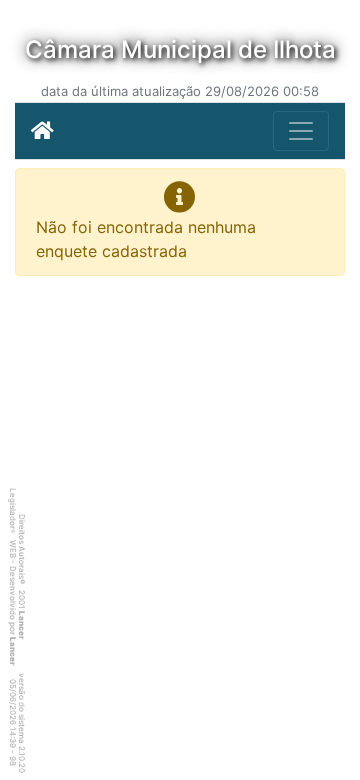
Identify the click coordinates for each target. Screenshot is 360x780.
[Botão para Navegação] (301, 131)
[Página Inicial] (42, 131)
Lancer (22, 625)
